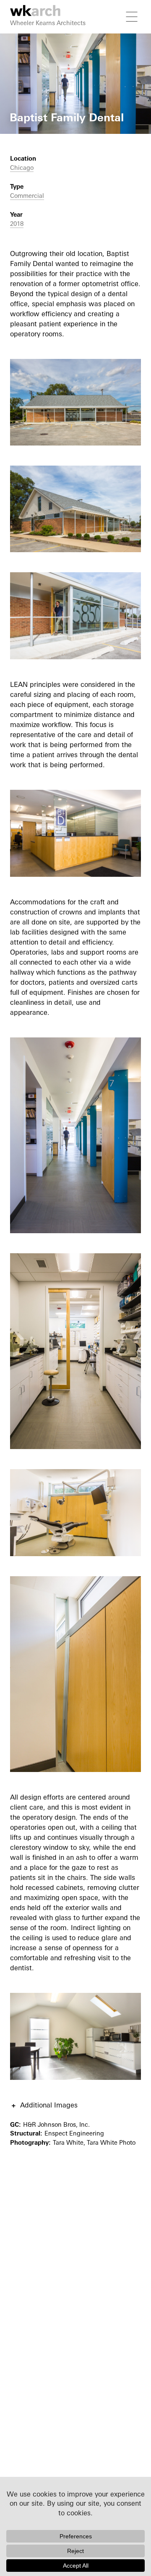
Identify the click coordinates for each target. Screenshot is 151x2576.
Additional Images (49, 2105)
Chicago (22, 168)
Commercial (27, 196)
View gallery (20, 38)
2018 (17, 224)
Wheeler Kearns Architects (48, 23)
